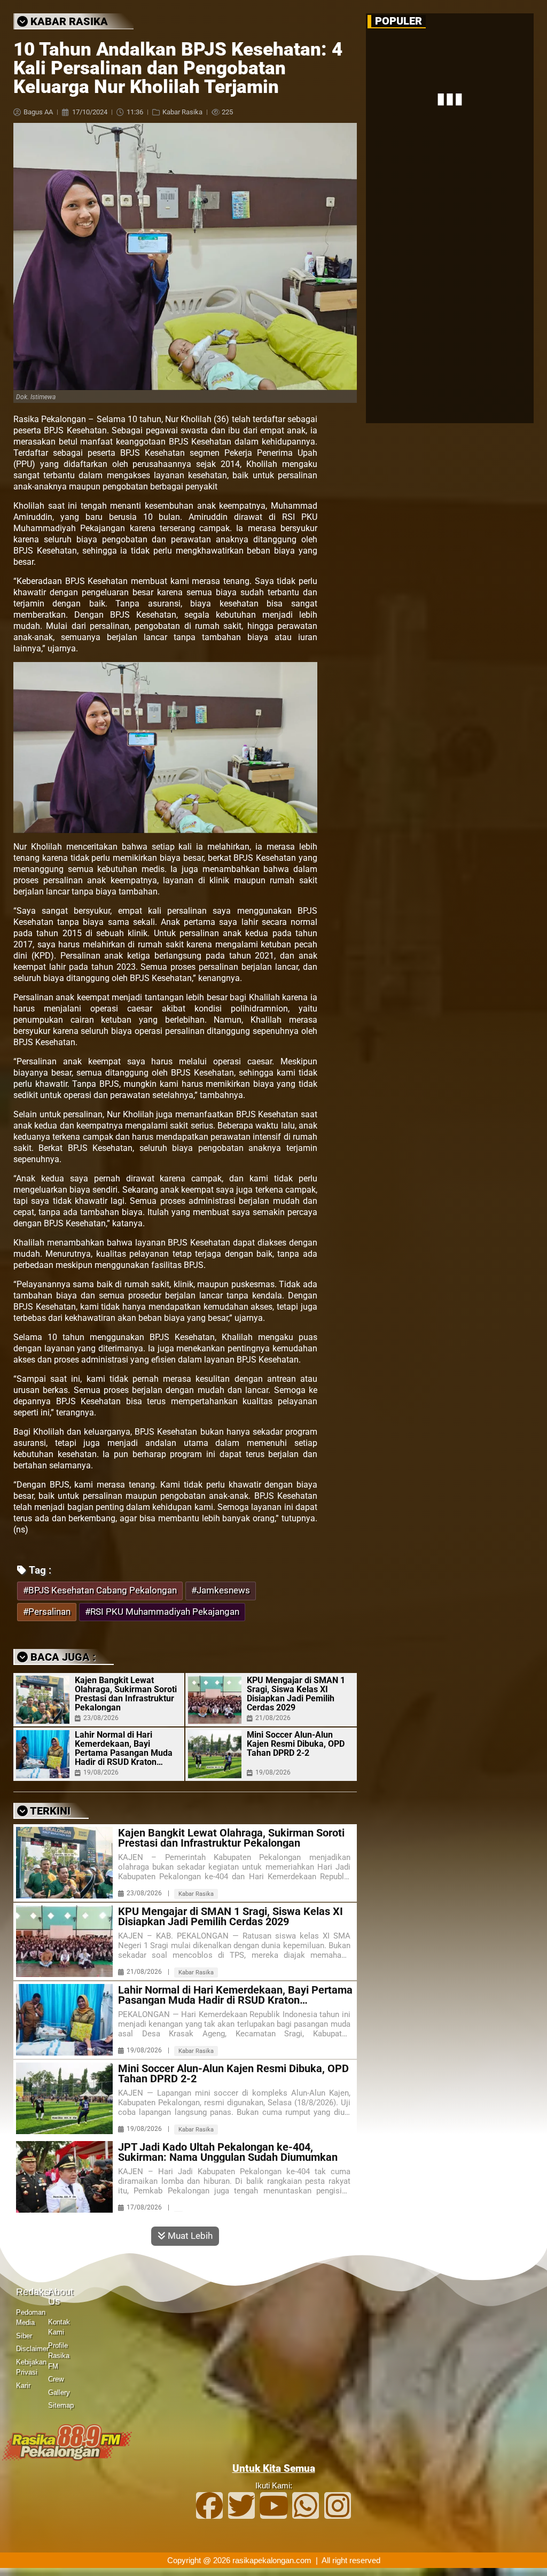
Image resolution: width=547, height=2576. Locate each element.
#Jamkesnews (221, 1590)
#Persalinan (47, 1612)
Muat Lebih (189, 2236)
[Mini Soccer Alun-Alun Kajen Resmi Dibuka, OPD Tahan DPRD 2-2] (215, 1754)
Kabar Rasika (182, 112)
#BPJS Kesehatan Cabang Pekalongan (100, 1590)
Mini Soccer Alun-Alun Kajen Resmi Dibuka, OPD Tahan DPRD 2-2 (296, 1744)
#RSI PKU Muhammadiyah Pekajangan (162, 1612)
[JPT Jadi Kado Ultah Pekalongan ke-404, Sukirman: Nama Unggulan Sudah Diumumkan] (64, 2177)
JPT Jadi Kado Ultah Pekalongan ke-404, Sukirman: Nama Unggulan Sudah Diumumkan (228, 2152)
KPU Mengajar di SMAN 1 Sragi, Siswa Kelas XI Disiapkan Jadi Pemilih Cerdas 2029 (296, 1694)
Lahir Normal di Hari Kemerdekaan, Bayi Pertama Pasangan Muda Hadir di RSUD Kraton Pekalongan (124, 1748)
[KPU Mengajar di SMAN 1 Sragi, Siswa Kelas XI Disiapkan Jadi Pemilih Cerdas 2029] (215, 1700)
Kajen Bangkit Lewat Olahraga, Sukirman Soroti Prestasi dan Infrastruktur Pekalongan (126, 1694)
